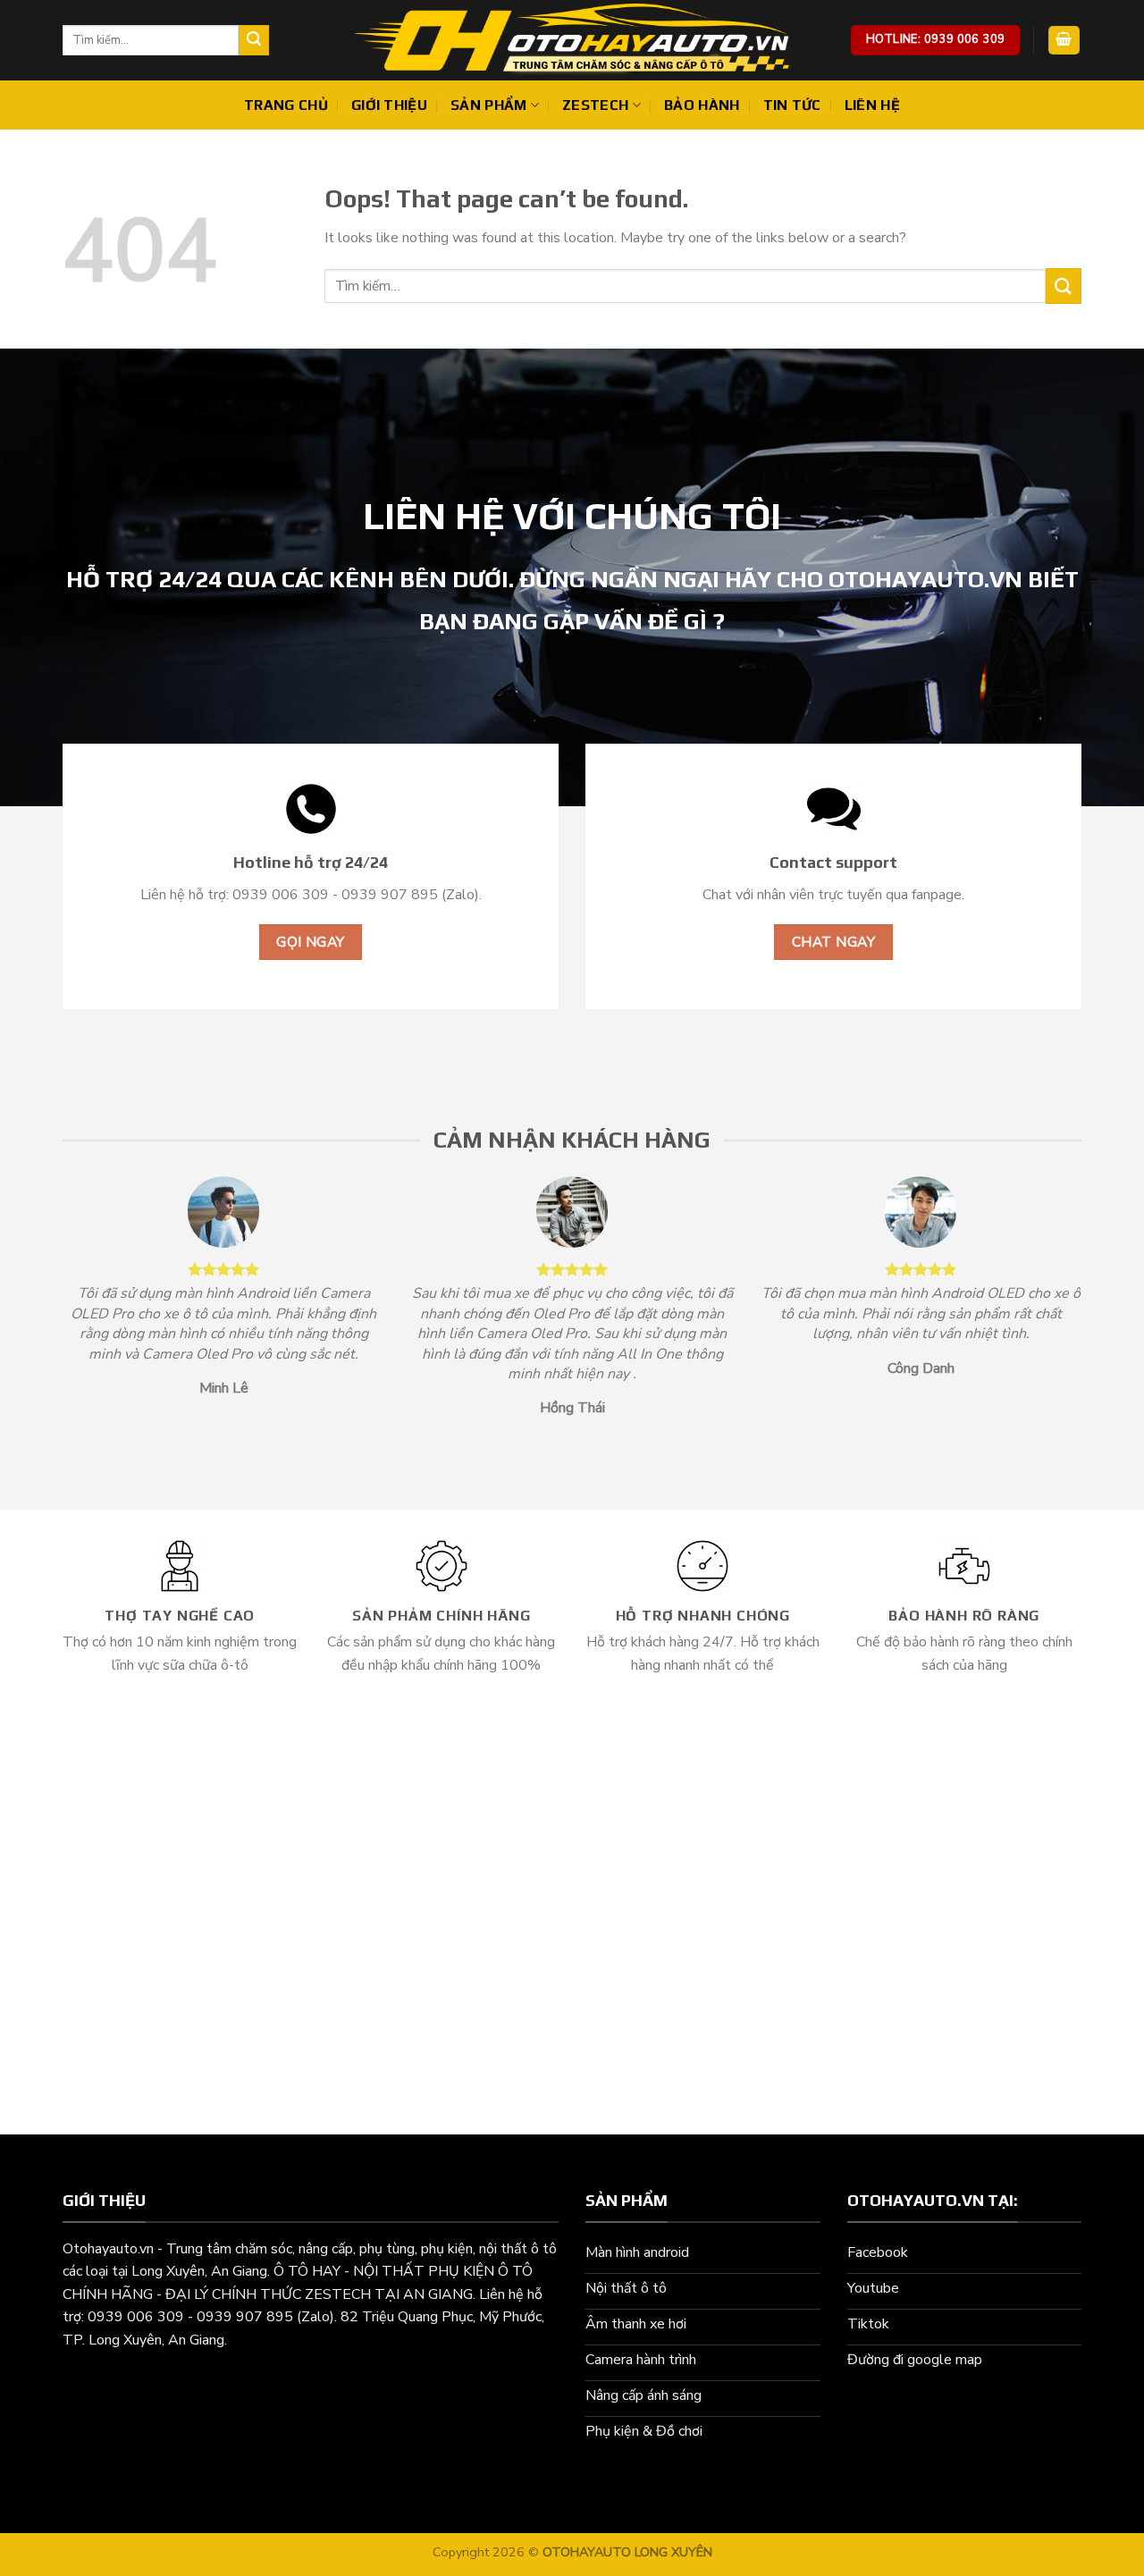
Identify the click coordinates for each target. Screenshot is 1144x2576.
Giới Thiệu (389, 105)
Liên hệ (872, 105)
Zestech (595, 105)
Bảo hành (702, 105)
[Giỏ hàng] (1064, 41)
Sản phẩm (489, 105)
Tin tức (792, 105)
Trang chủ (286, 105)
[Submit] (254, 40)
